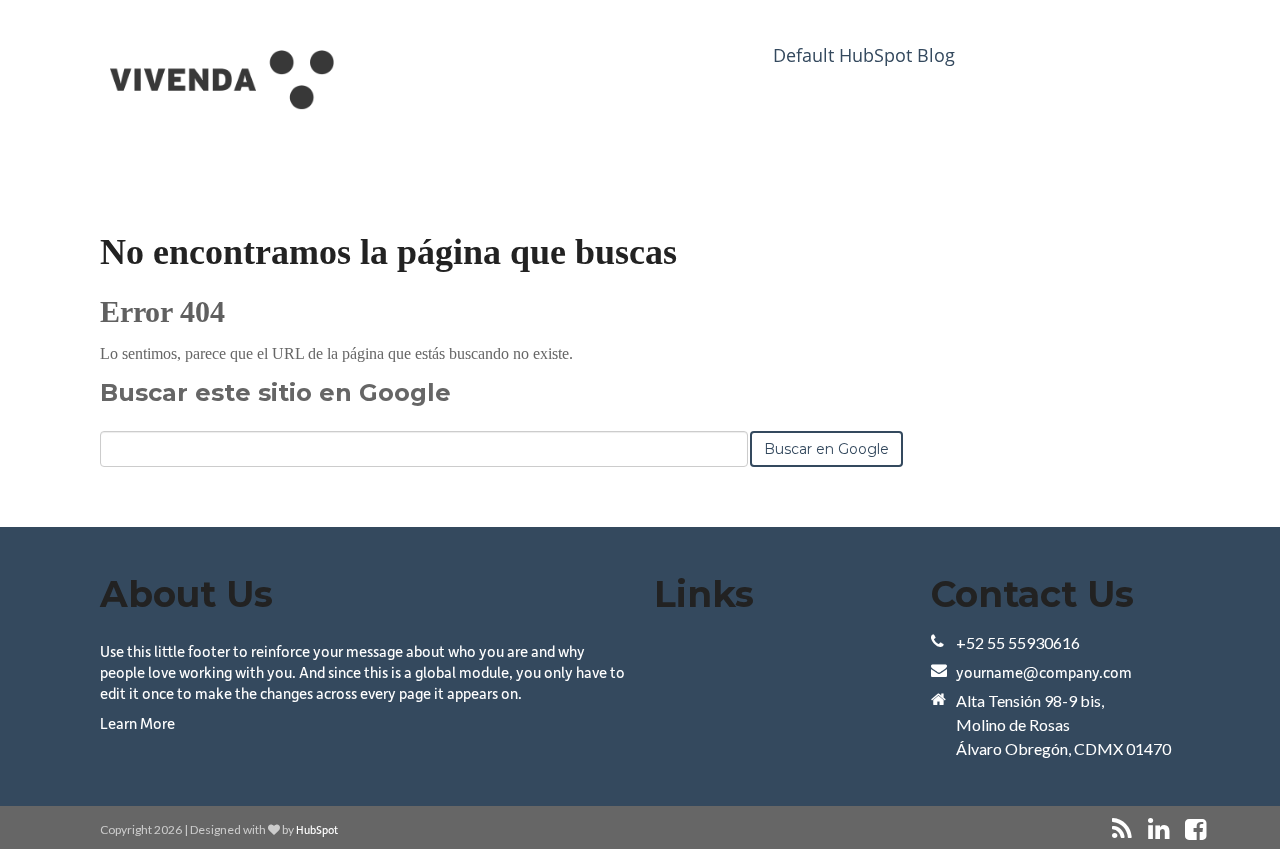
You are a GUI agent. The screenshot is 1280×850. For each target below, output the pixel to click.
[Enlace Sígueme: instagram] (1222, 829)
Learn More (137, 723)
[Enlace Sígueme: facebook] (1195, 829)
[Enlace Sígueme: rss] (1122, 829)
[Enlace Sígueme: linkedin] (1158, 829)
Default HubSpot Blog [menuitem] (864, 55)
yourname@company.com (1044, 672)
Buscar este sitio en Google (275, 392)
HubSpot (317, 829)
